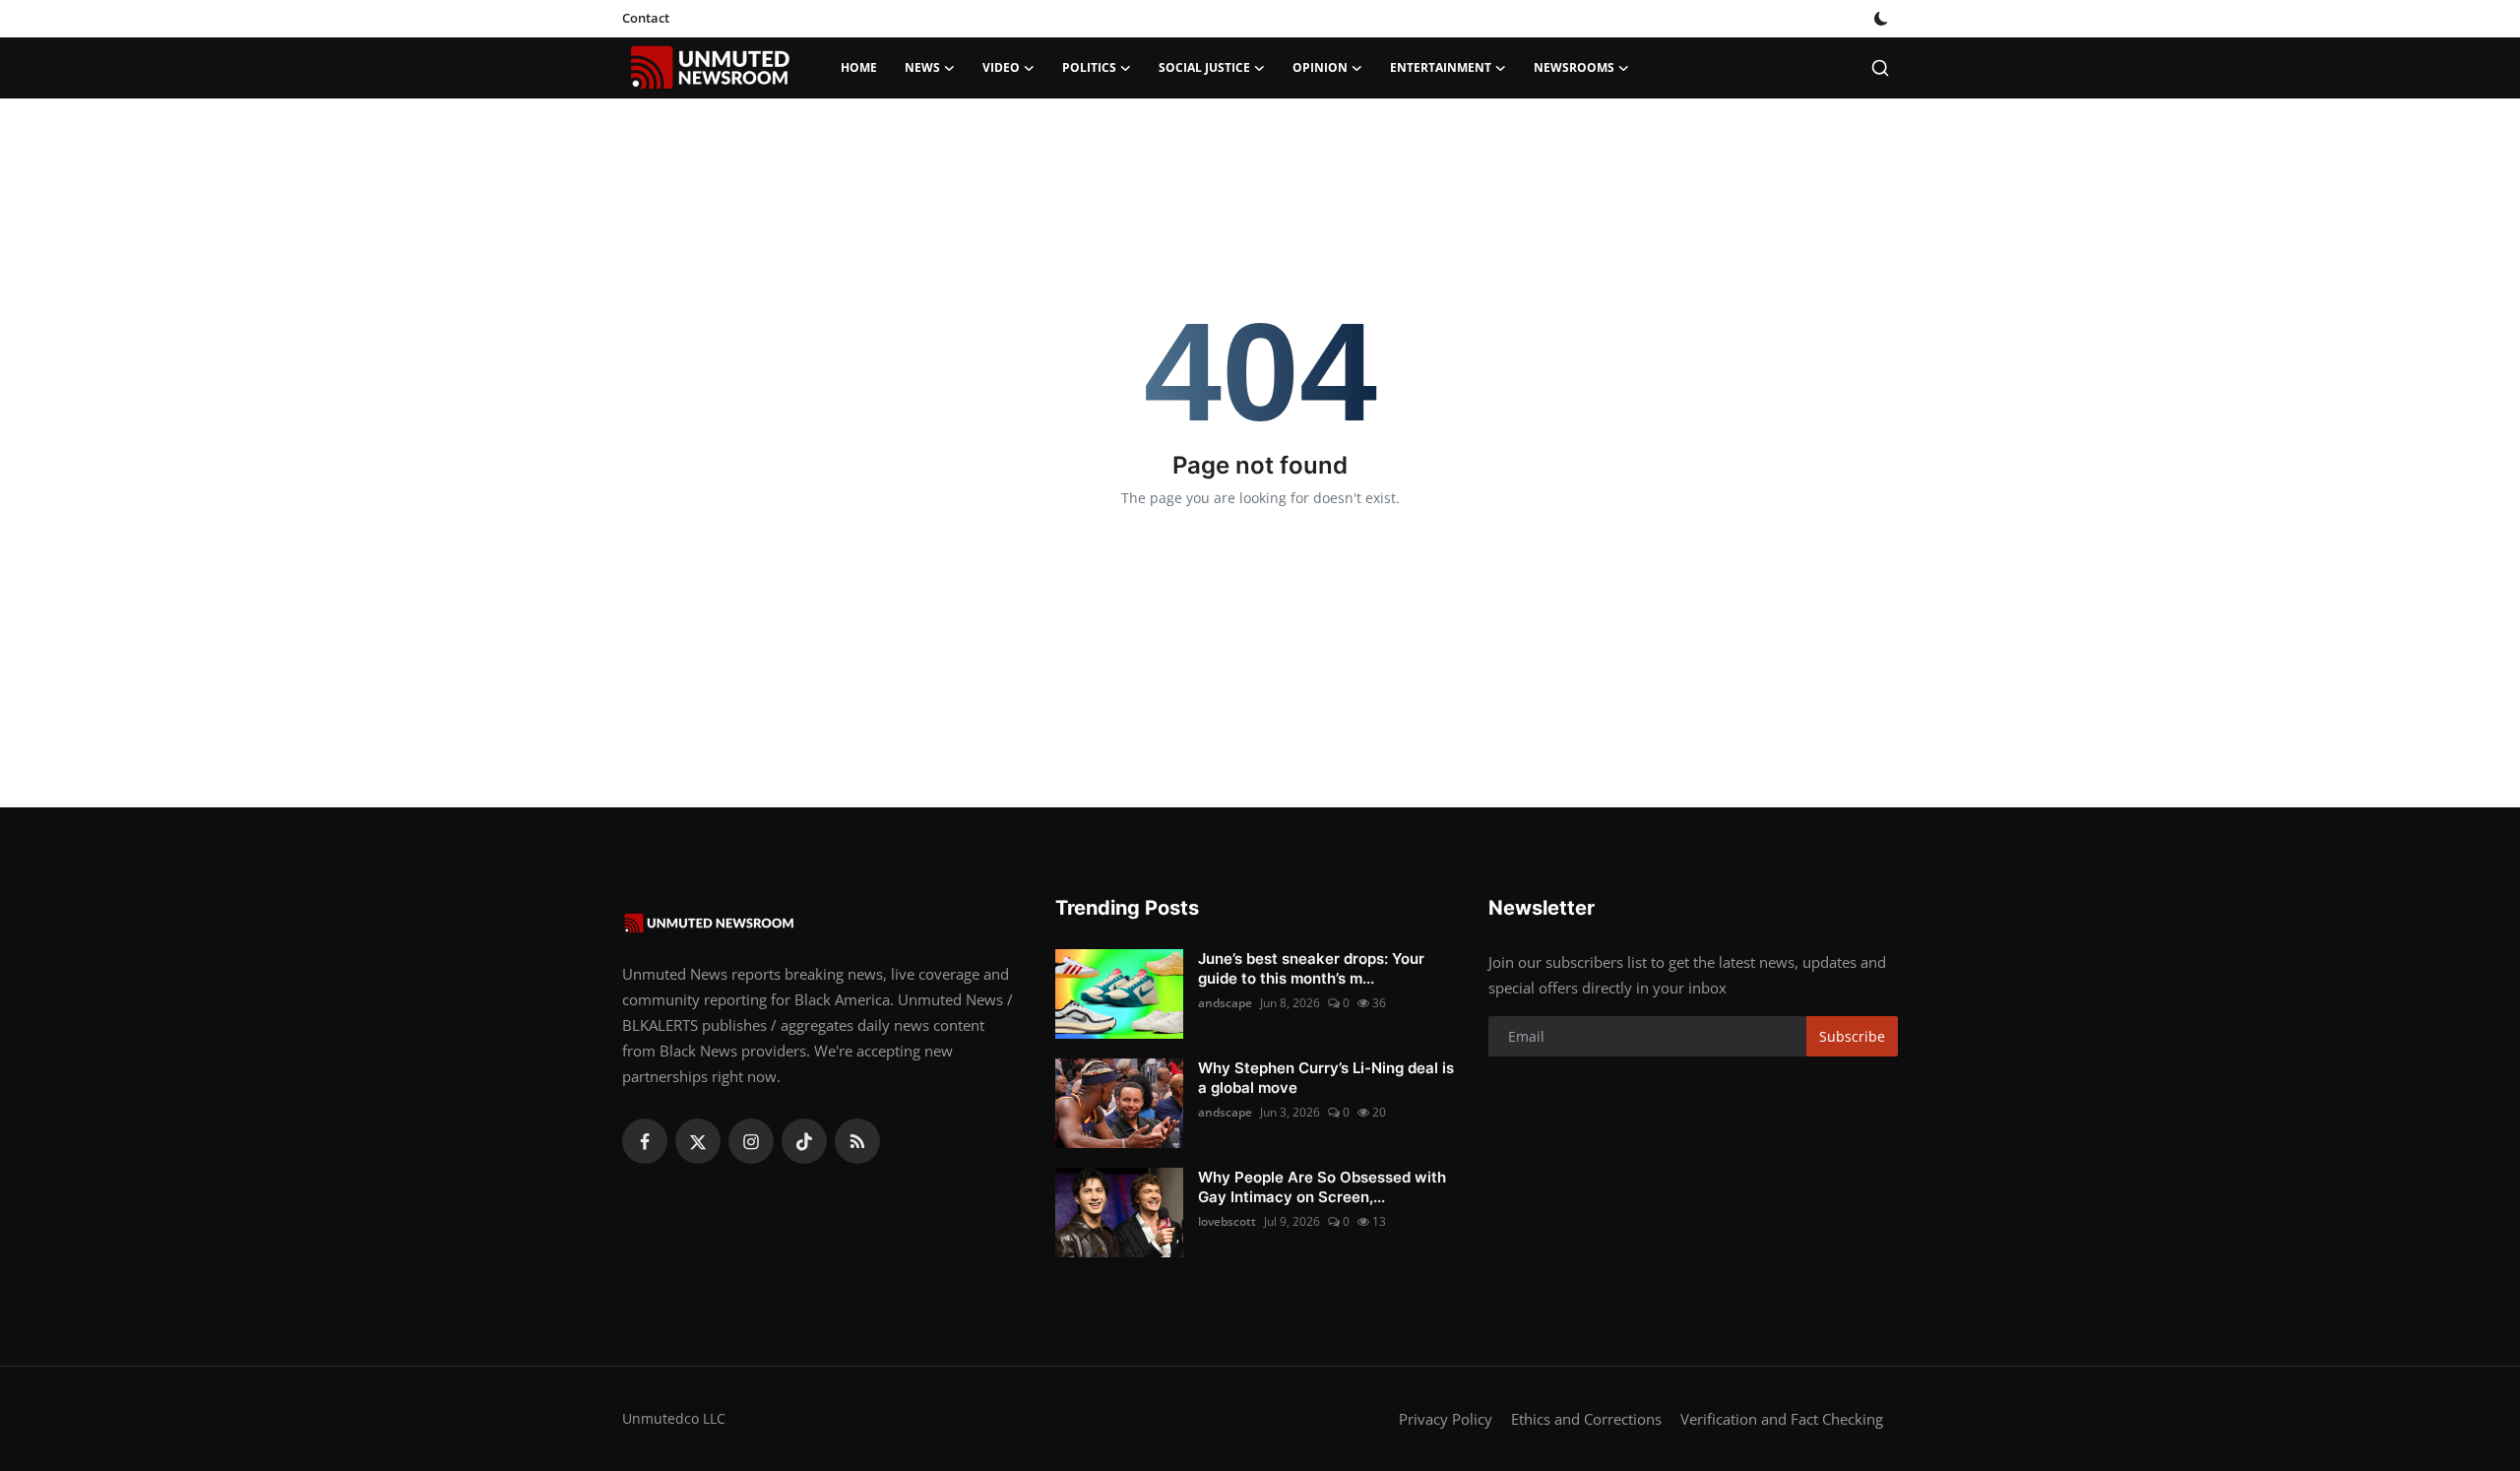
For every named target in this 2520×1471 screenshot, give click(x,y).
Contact (646, 18)
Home (859, 67)
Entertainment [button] (1441, 67)
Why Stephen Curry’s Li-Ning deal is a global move (1326, 1078)
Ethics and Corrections (1586, 1419)
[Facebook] (645, 1141)
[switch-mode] (1883, 19)
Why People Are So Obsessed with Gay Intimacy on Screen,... (1322, 1187)
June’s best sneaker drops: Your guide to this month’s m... (1311, 968)
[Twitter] (698, 1141)
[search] (1880, 68)
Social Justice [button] (1204, 67)
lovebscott (1227, 1221)
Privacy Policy (1446, 1419)
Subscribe (1852, 1036)
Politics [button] (1089, 67)
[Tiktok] (804, 1141)
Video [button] (1001, 67)
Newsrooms (1574, 67)
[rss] (857, 1141)
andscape (1225, 1003)
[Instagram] (751, 1141)
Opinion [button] (1320, 67)
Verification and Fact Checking (1782, 1419)
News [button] (922, 67)
